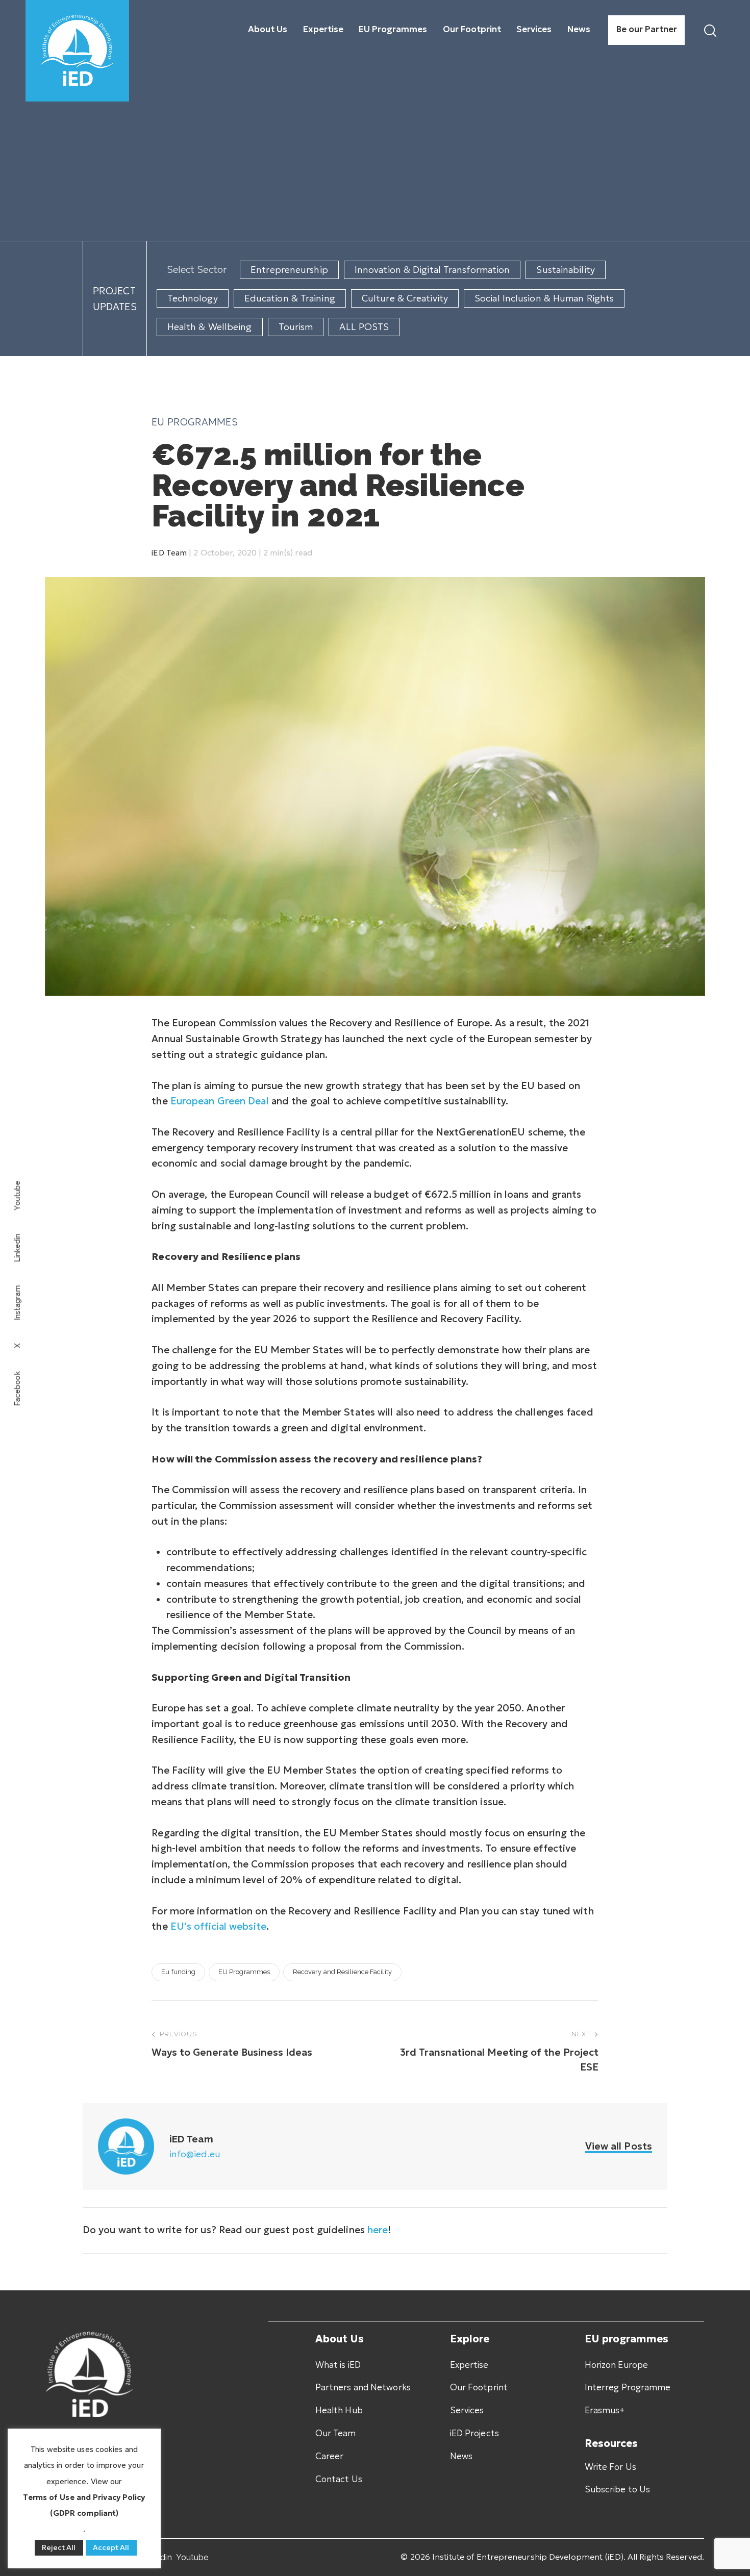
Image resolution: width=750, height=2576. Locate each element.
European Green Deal (220, 1101)
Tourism (296, 327)
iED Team (169, 553)
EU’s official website (218, 1926)
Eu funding (178, 1972)
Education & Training (290, 298)
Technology (193, 298)
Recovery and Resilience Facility (342, 1972)
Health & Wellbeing (210, 327)
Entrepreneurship (289, 270)
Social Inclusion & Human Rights (544, 298)
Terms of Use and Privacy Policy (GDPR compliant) (84, 2505)
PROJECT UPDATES (115, 299)
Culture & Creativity (405, 298)
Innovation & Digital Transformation (432, 270)
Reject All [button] (59, 2547)
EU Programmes (194, 422)
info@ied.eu (195, 2154)
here (378, 2230)
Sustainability (565, 270)
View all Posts (619, 2146)
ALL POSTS (364, 327)
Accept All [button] (111, 2547)
